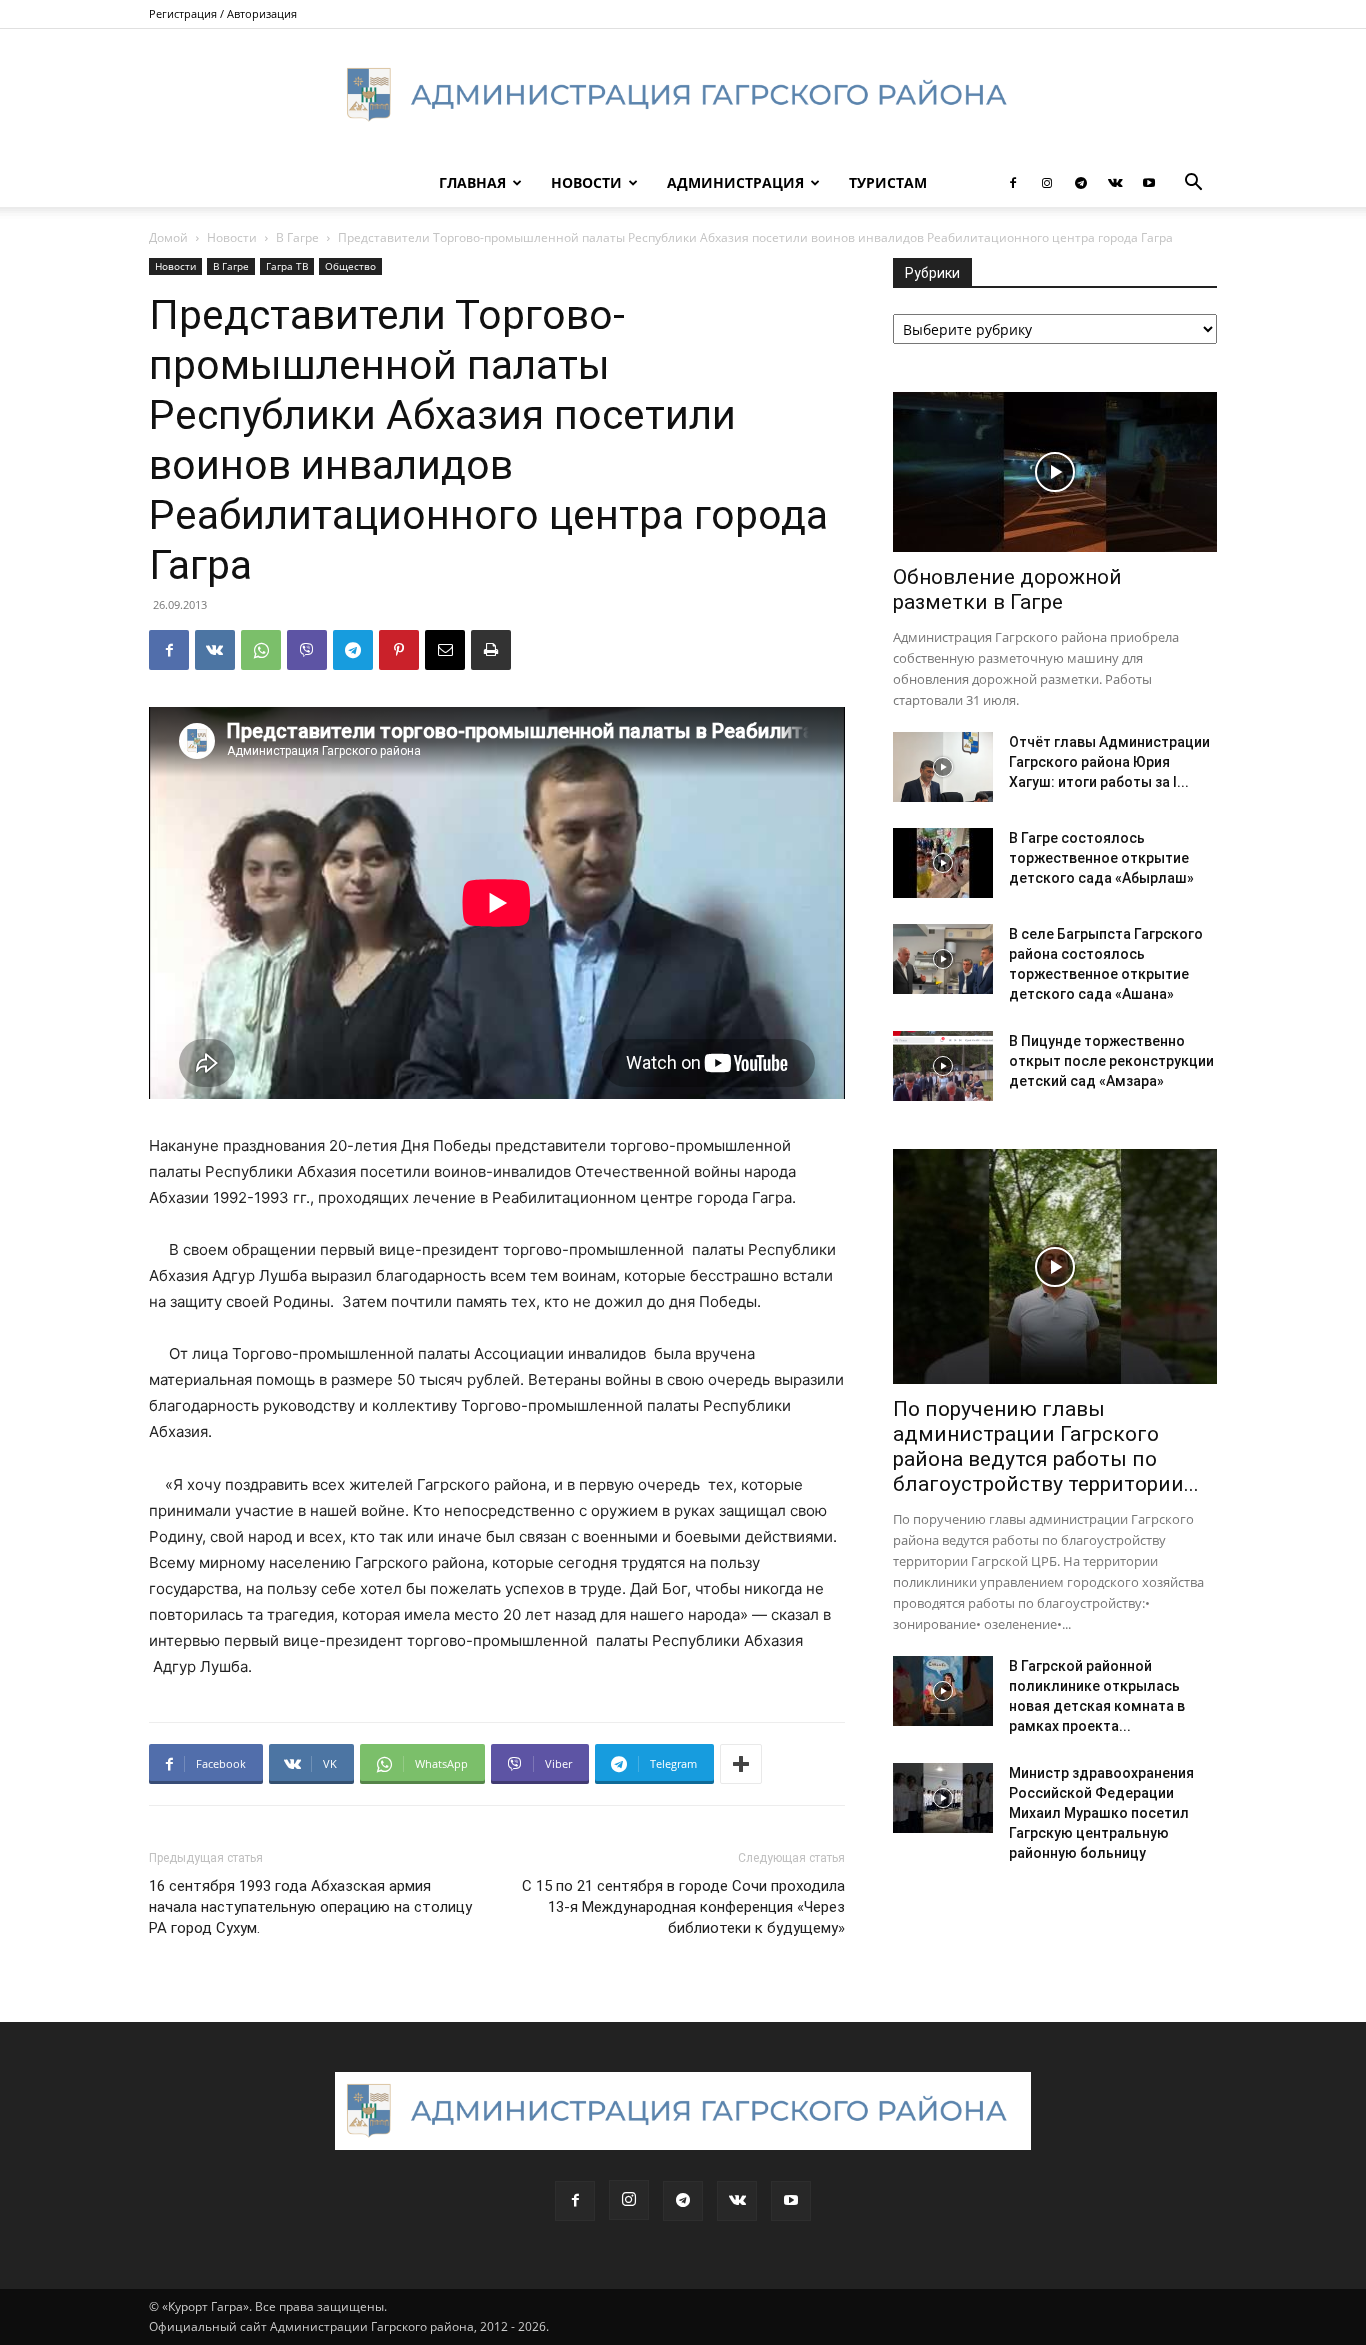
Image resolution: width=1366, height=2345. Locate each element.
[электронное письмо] (445, 650)
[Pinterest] (399, 650)
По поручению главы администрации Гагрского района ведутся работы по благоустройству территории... (1046, 1446)
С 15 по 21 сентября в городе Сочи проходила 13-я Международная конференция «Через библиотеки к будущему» (683, 1907)
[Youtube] (1149, 183)
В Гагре (297, 237)
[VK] (215, 650)
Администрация (735, 182)
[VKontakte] (1115, 183)
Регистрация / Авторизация (223, 13)
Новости (586, 182)
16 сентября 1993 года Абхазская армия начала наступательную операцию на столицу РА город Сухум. (310, 1907)
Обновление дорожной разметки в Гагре (1007, 589)
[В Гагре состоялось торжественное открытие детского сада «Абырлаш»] (943, 863)
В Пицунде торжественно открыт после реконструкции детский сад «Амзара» (1111, 1061)
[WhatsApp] (261, 650)
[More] (741, 1764)
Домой (168, 237)
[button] (1193, 184)
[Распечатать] (491, 650)
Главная (472, 182)
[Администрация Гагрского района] (683, 95)
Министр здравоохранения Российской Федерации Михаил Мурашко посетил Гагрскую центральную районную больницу (1101, 1813)
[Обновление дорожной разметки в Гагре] (1055, 472)
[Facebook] (1013, 183)
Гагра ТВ (287, 266)
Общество (350, 266)
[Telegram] (1081, 183)
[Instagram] (1047, 183)
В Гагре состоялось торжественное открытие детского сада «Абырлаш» (1101, 858)
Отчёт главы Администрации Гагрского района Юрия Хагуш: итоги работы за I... (1109, 762)
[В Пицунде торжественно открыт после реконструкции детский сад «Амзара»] (943, 1066)
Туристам (888, 182)
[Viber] (307, 650)
